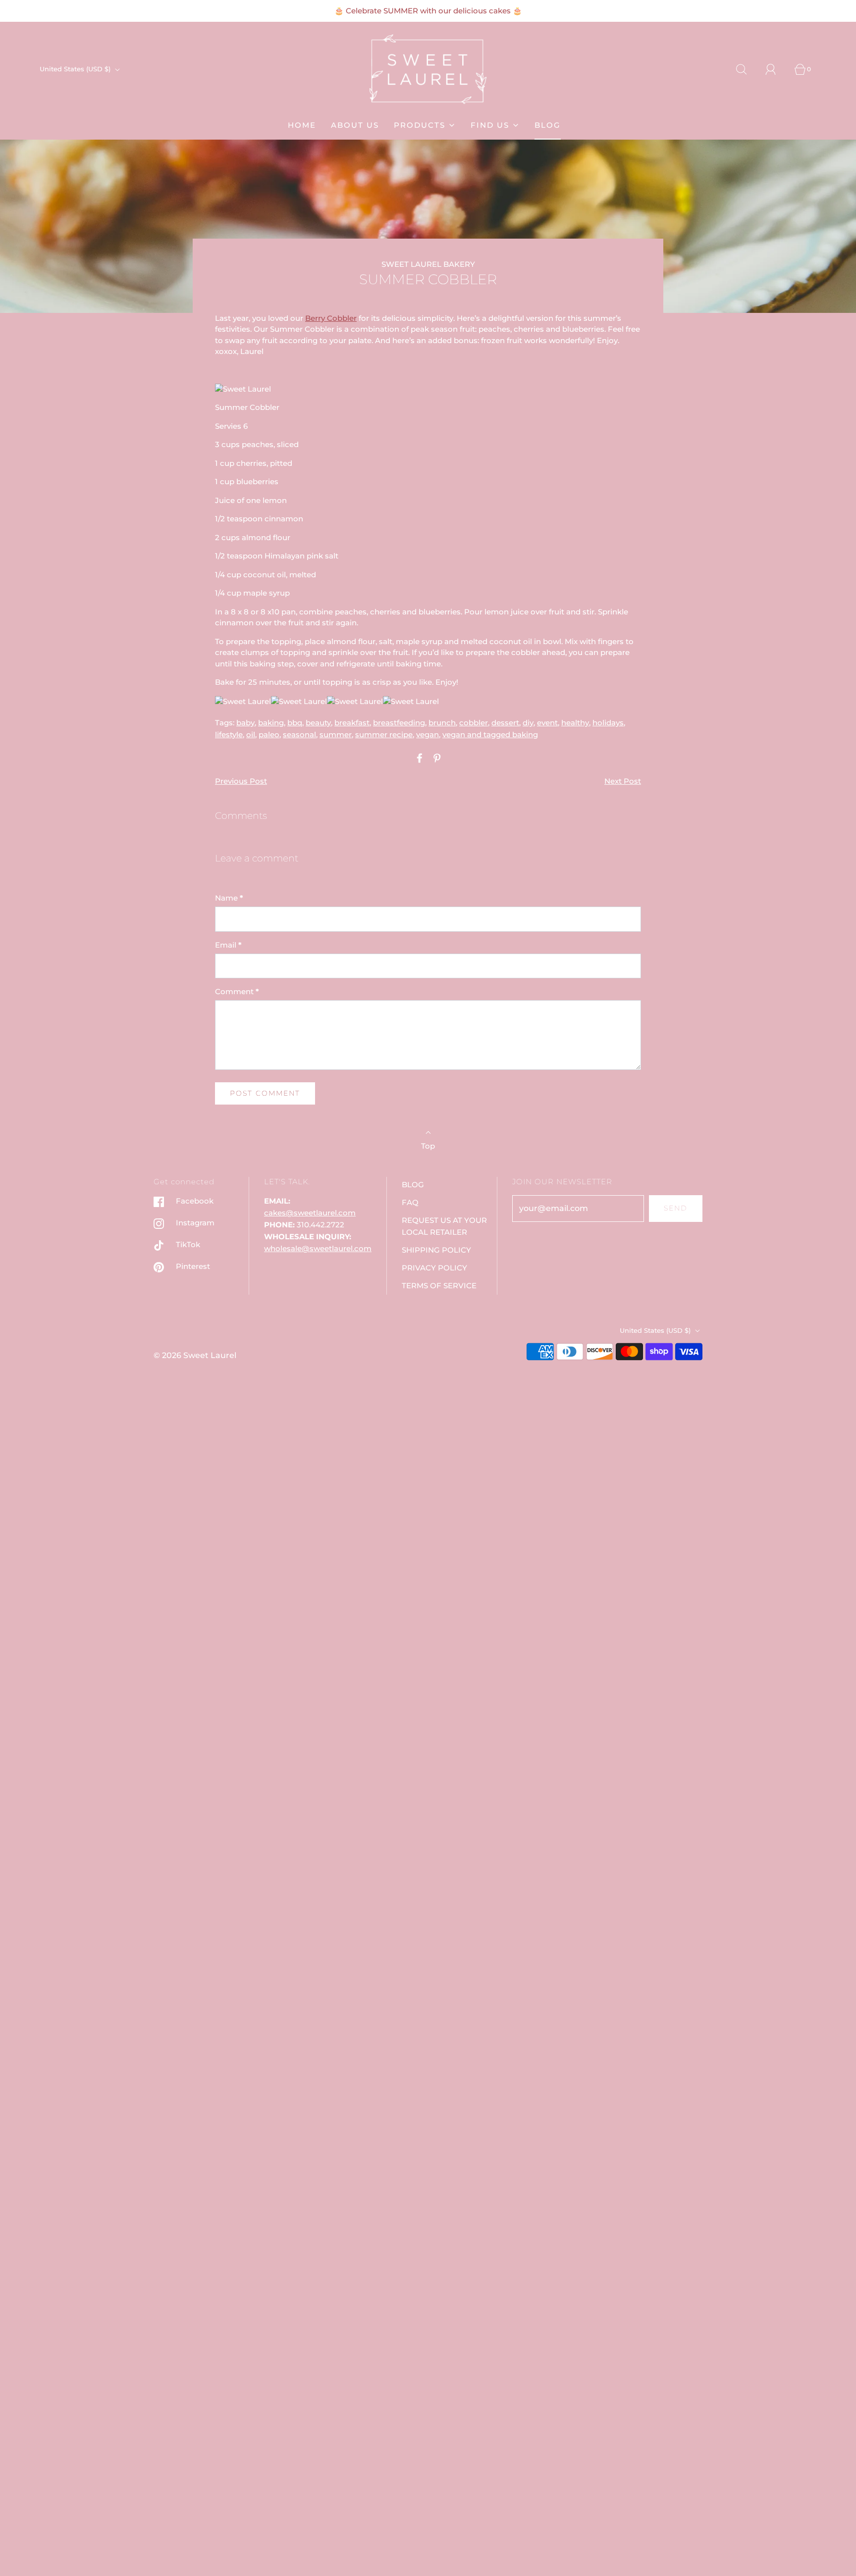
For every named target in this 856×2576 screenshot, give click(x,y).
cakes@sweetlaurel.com (310, 1213)
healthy (575, 723)
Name (229, 898)
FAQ (410, 1202)
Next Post (623, 781)
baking (271, 723)
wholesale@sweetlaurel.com (318, 1248)
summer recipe (384, 734)
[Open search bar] (747, 69)
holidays (608, 723)
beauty (318, 723)
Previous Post (241, 781)
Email (228, 945)
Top (428, 1146)
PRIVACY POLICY (434, 1268)
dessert (505, 723)
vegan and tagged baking (490, 734)
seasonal (299, 734)
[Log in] (776, 69)
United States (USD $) (76, 69)
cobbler (474, 723)
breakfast (352, 723)
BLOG (548, 125)
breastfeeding (399, 723)
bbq (295, 723)
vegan (428, 734)
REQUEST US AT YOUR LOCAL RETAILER (444, 1226)
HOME (302, 125)
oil (251, 734)
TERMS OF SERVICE (439, 1286)
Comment (237, 991)
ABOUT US (355, 125)
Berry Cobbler (331, 318)
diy (528, 723)
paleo (269, 734)
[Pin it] (435, 758)
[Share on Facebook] (418, 758)
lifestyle (229, 734)
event (547, 723)
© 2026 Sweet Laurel (195, 1355)
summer (336, 734)
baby (245, 723)
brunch (442, 723)
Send (676, 1208)
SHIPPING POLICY (436, 1250)
